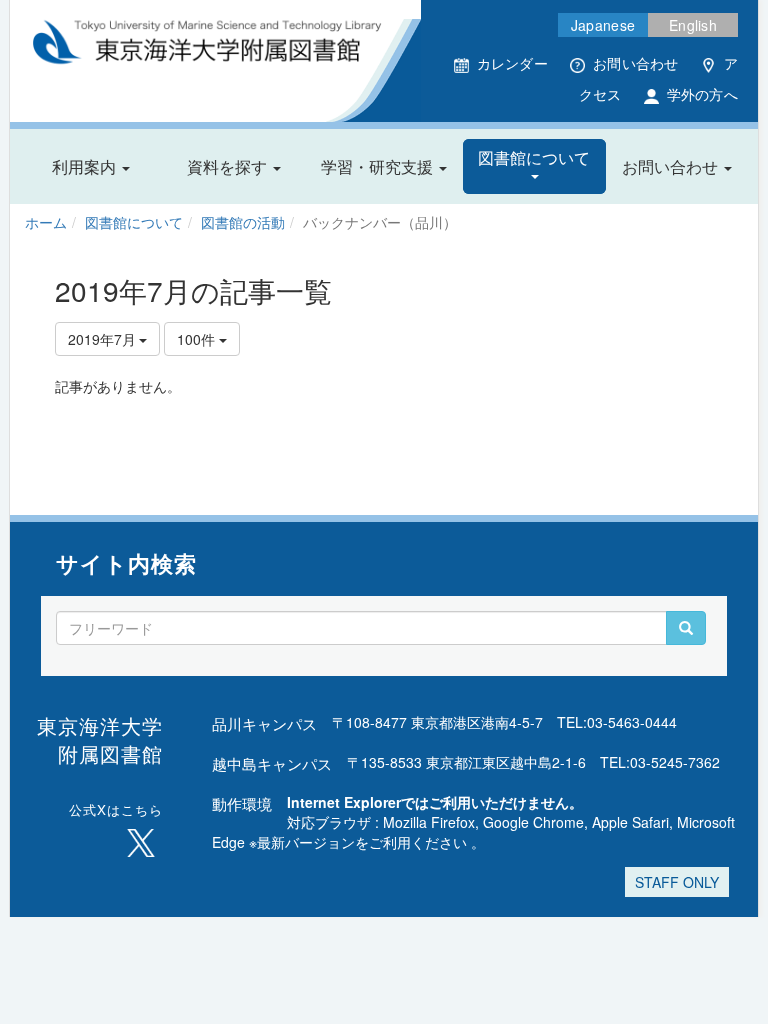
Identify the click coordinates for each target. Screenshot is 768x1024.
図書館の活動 (243, 222)
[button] (91, 167)
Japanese (603, 25)
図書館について (134, 222)
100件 (198, 339)
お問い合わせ (636, 63)
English (693, 25)
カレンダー (512, 63)
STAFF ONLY (677, 882)
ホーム (46, 222)
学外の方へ (702, 94)
